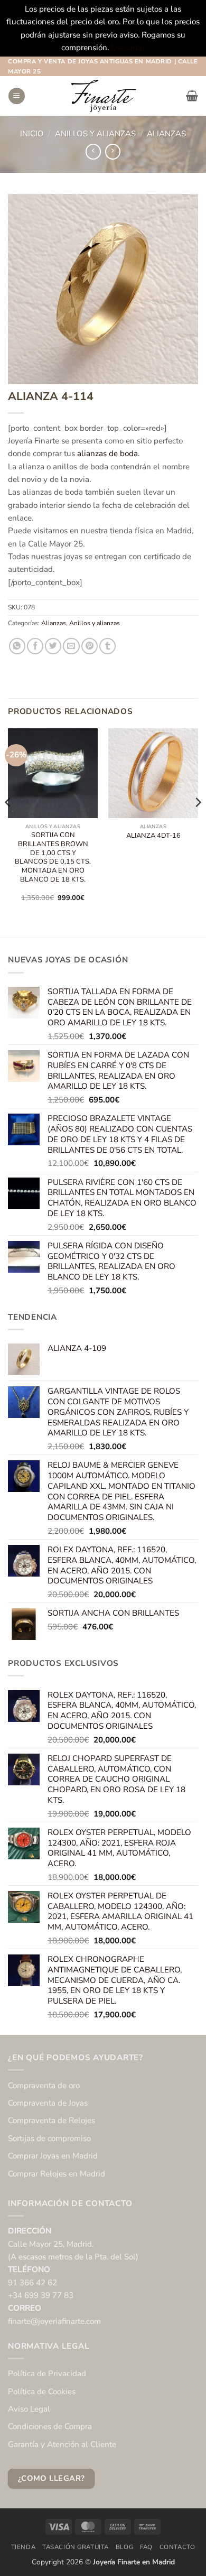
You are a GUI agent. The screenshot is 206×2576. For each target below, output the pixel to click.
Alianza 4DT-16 (153, 836)
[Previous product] (113, 152)
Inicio (32, 134)
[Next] (198, 824)
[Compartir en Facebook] (35, 646)
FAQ (146, 2547)
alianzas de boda (107, 453)
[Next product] (93, 152)
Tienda (24, 2547)
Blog (124, 2547)
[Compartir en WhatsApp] (17, 646)
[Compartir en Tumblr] (107, 646)
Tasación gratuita (76, 2547)
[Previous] (8, 824)
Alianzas (166, 134)
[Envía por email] (71, 646)
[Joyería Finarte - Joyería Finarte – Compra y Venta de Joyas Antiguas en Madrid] (103, 96)
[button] (16, 96)
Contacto (177, 2547)
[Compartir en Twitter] (53, 646)
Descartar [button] (128, 48)
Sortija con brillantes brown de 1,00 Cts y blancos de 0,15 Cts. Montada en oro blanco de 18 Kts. (53, 858)
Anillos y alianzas (95, 134)
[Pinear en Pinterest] (90, 646)
